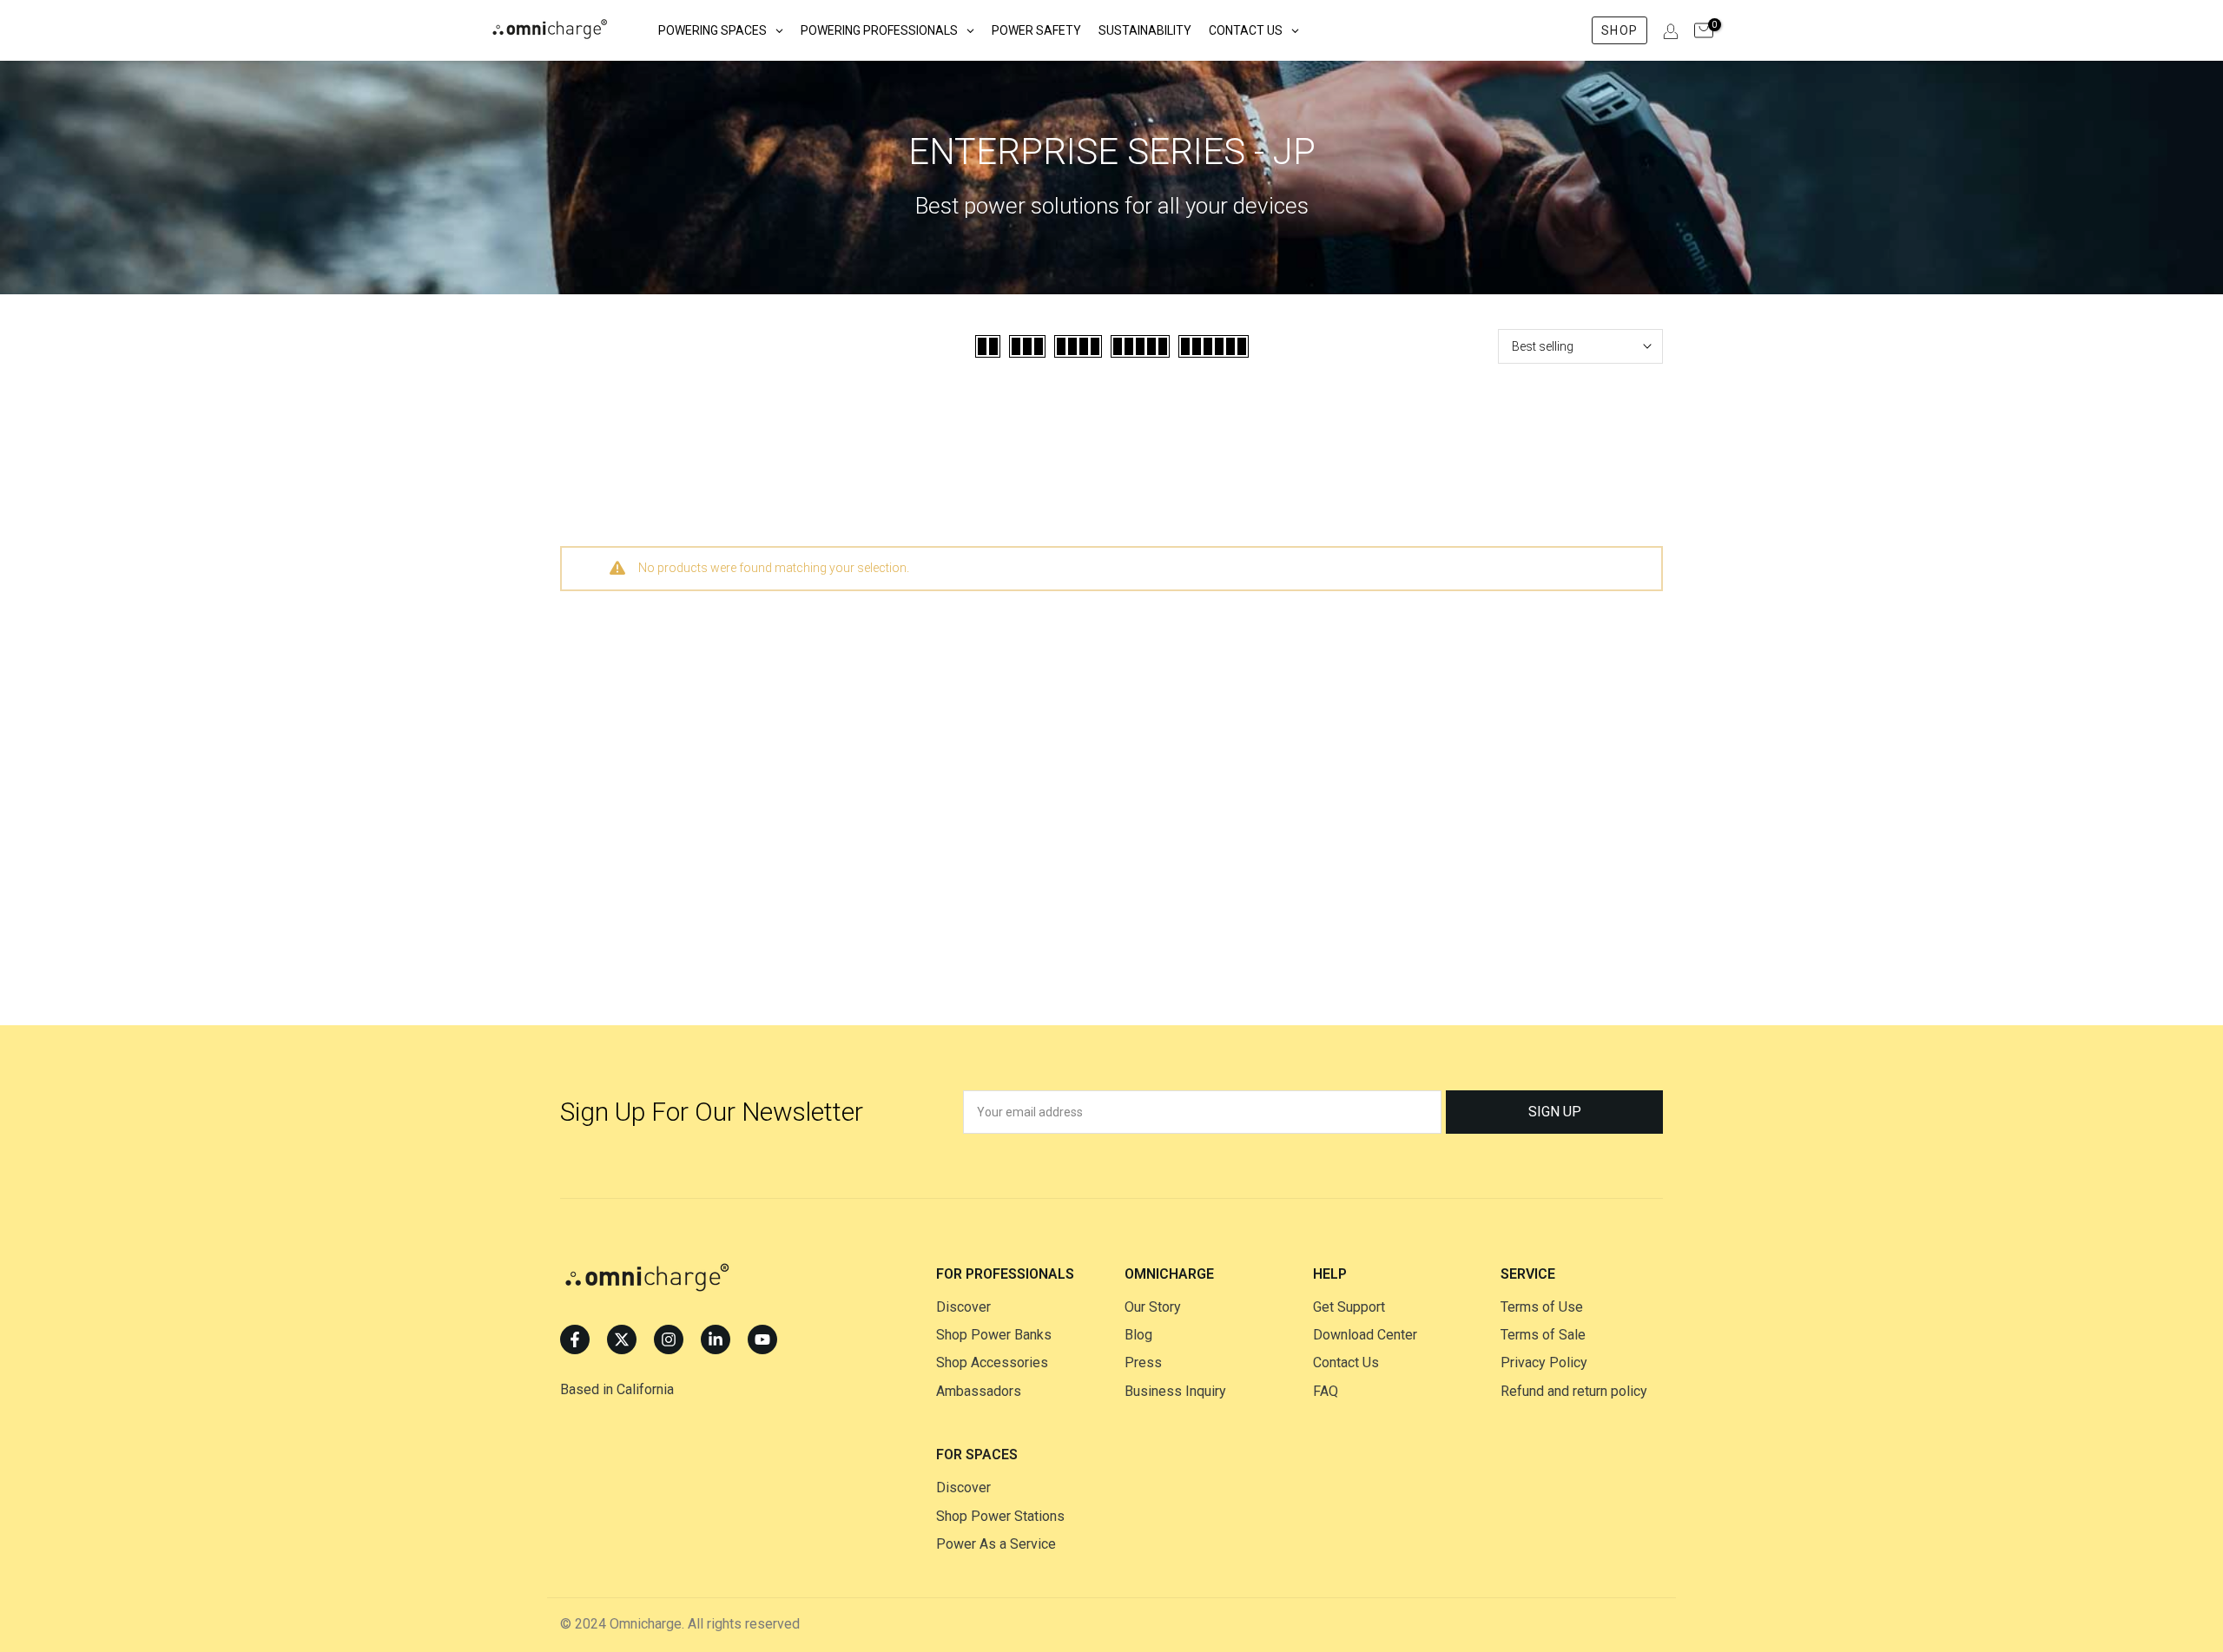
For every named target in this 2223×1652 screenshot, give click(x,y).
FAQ (1326, 1391)
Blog (1138, 1335)
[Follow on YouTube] (762, 1339)
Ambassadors (979, 1391)
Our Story (1153, 1307)
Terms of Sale (1543, 1335)
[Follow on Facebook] (575, 1339)
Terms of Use (1542, 1307)
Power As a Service (996, 1544)
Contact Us (1346, 1362)
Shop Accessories (992, 1362)
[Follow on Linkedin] (716, 1339)
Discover (963, 1307)
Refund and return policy (1574, 1391)
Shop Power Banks (994, 1335)
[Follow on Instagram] (669, 1339)
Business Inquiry (1175, 1391)
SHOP (1619, 30)
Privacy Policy (1544, 1362)
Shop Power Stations (1000, 1516)
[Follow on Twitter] (622, 1339)
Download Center (1365, 1335)
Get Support (1349, 1307)
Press (1143, 1362)
